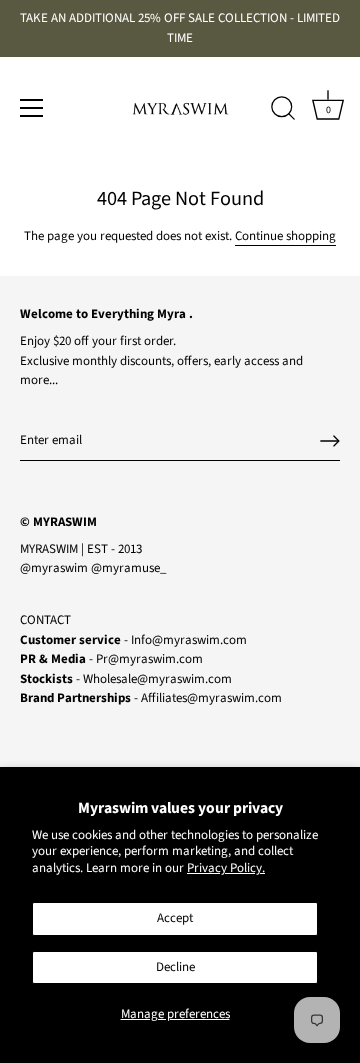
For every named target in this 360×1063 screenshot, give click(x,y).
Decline (175, 967)
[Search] (283, 111)
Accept (175, 918)
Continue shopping (285, 236)
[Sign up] (330, 441)
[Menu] (32, 108)
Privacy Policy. (226, 868)
